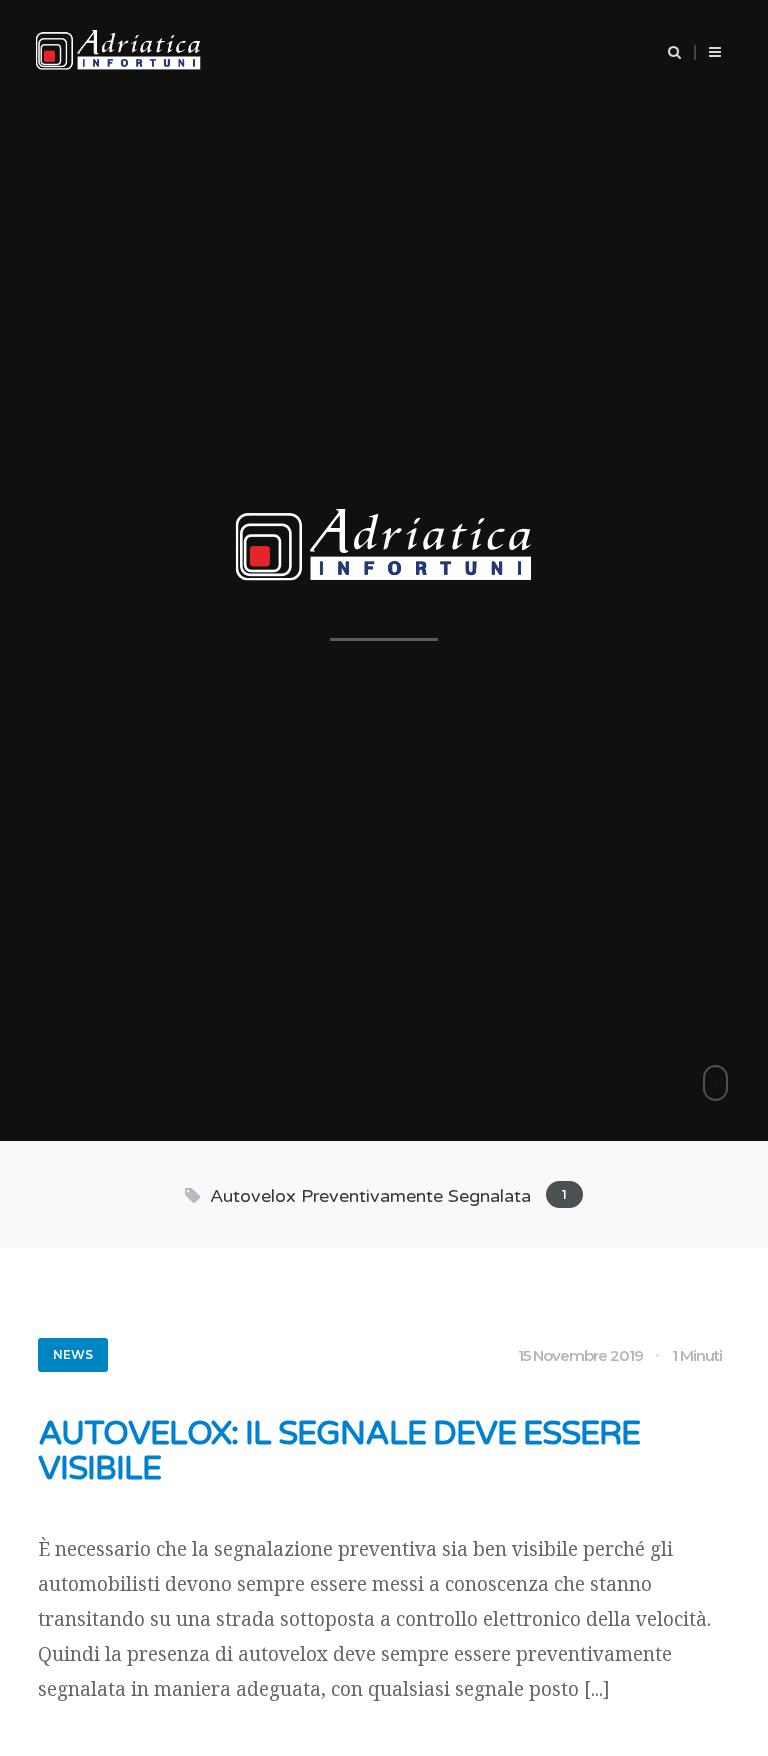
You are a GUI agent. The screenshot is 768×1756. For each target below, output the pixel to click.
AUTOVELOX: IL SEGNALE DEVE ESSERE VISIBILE (339, 1452)
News (73, 1354)
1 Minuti (697, 1355)
